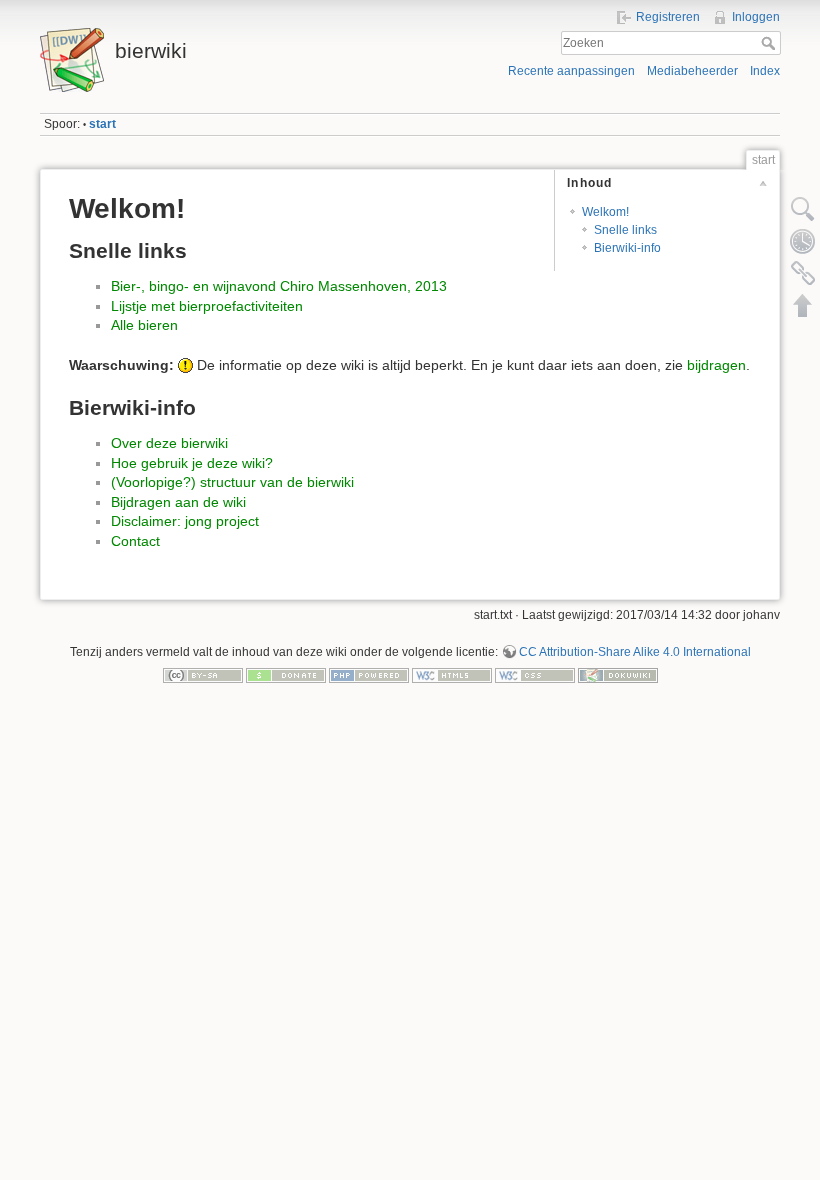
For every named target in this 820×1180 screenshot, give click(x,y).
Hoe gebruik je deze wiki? (192, 463)
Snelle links (625, 230)
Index (765, 71)
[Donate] (286, 675)
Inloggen (756, 17)
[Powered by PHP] (369, 675)
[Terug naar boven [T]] (803, 305)
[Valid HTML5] (452, 675)
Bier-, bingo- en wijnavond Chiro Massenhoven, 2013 (279, 286)
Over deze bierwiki (169, 443)
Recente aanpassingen (571, 71)
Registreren (668, 17)
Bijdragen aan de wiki (178, 502)
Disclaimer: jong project (185, 521)
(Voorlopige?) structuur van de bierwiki (232, 482)
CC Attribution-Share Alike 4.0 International (635, 652)
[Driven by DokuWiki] (618, 675)
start (102, 124)
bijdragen (716, 365)
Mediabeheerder (692, 71)
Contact (135, 541)
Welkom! (605, 212)
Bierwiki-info (627, 248)
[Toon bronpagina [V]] (803, 209)
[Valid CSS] (535, 675)
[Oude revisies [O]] (803, 241)
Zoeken (770, 43)
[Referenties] (803, 273)
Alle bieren (144, 325)
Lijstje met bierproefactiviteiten (207, 306)
